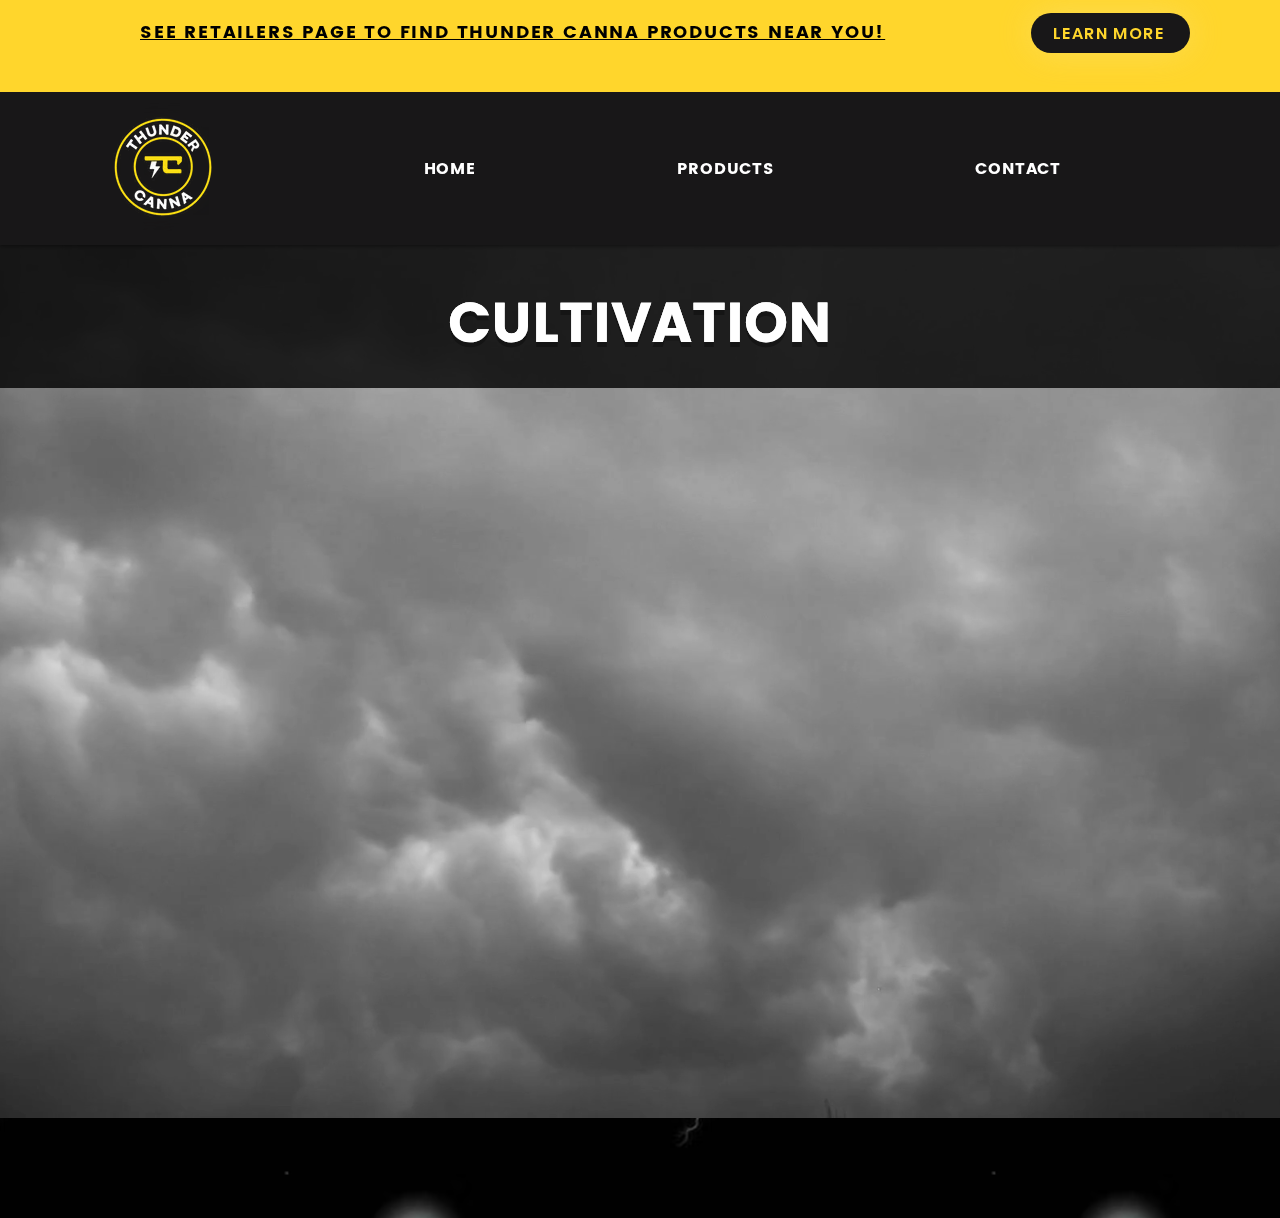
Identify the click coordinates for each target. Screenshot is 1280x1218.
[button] (726, 168)
